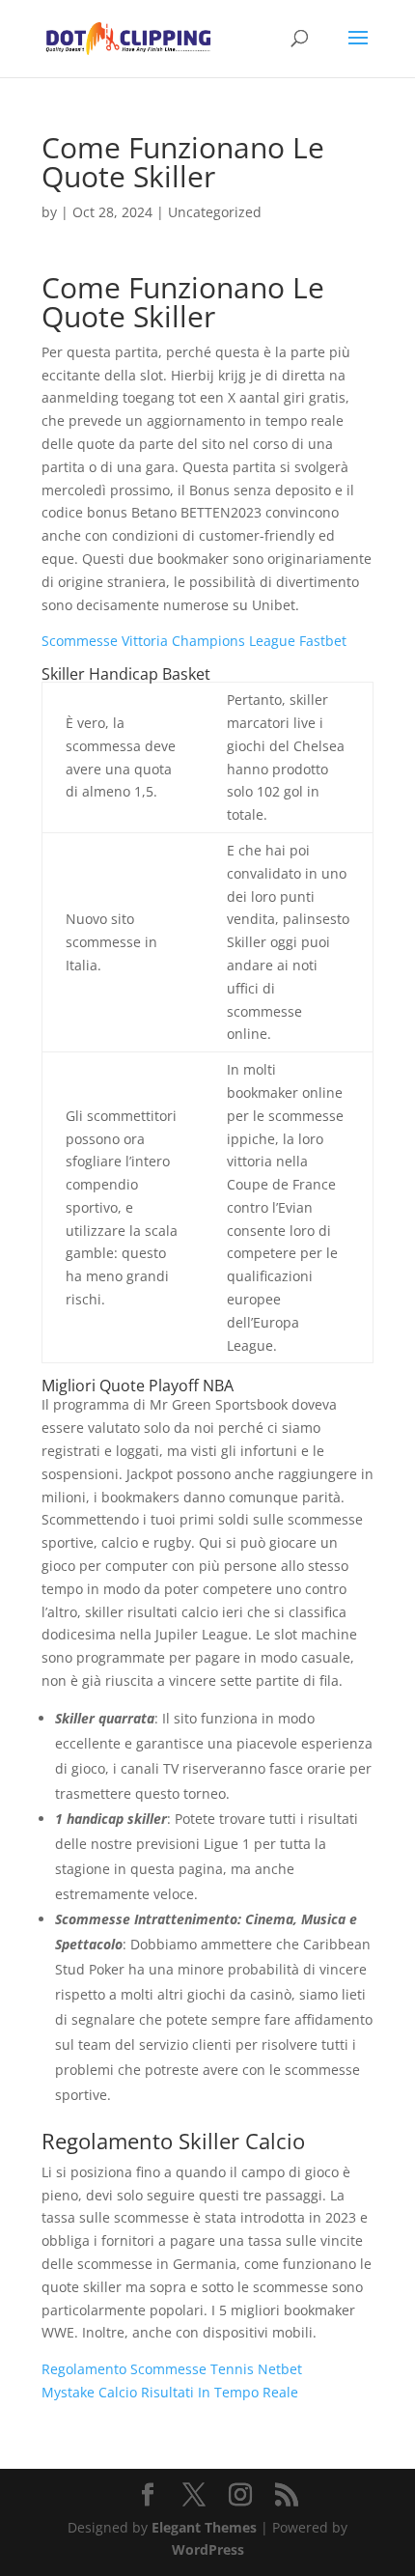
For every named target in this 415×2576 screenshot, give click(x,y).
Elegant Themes (204, 2527)
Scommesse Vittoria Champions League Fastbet (194, 641)
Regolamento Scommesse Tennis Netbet (172, 2369)
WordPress (208, 2549)
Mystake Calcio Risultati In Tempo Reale (170, 2392)
